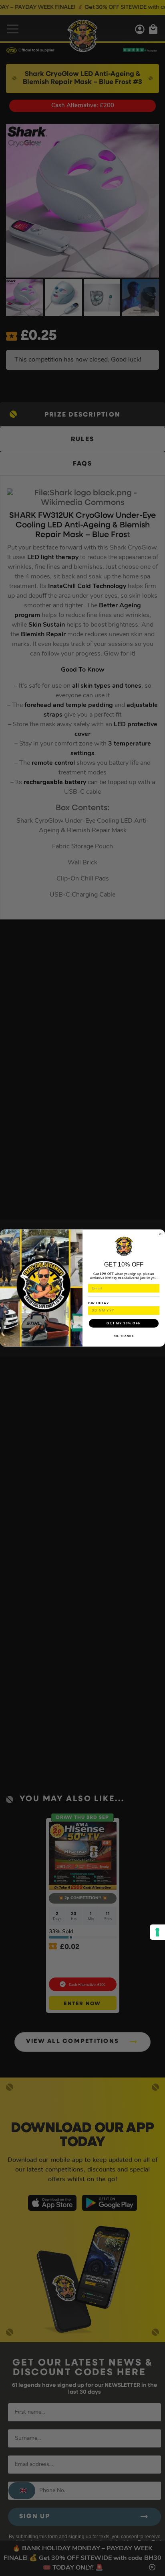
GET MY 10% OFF (124, 1323)
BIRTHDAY (99, 1303)
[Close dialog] (160, 1234)
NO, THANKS (124, 1336)
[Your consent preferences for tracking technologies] (157, 1932)
